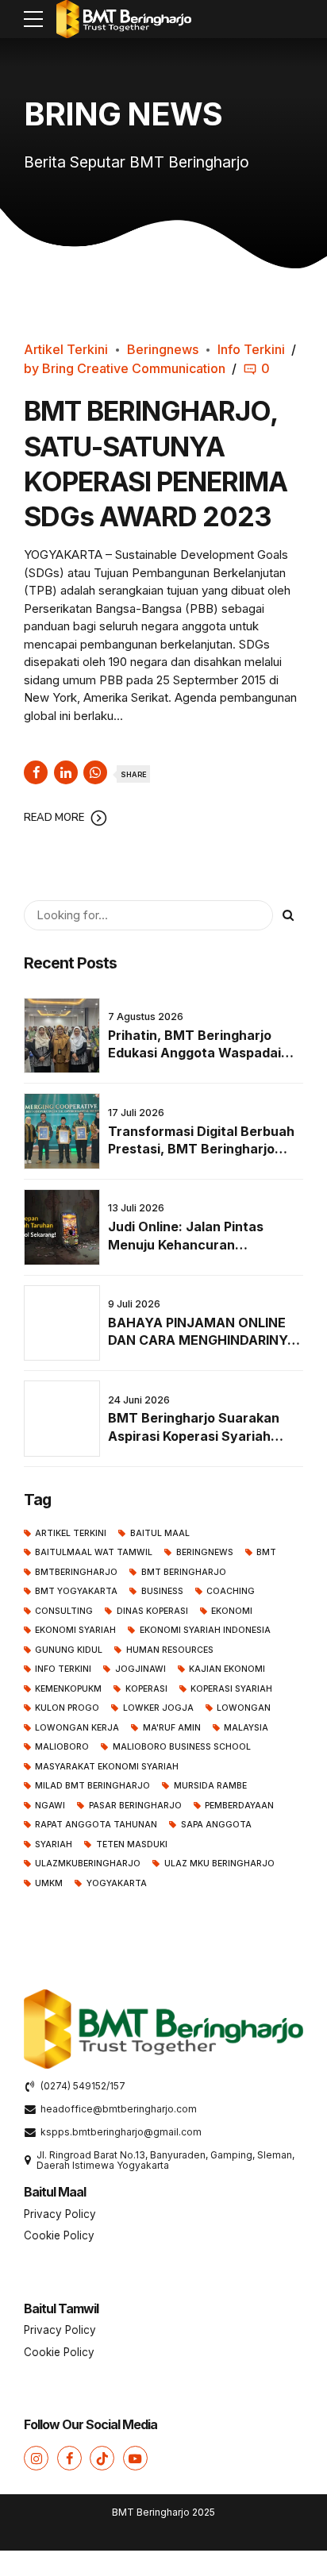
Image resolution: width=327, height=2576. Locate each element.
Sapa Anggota (216, 1825)
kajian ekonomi (227, 1669)
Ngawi (50, 1806)
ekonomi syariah (75, 1630)
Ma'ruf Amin (171, 1728)
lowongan (244, 1708)
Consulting (64, 1611)
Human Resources (169, 1650)
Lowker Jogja (158, 1708)
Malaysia (246, 1728)
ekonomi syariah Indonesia (205, 1630)
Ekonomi (232, 1611)
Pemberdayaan (239, 1806)
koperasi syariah (231, 1689)
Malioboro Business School (181, 1747)
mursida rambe (210, 1786)
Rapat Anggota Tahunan (96, 1825)
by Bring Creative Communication (125, 368)
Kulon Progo (67, 1708)
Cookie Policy (59, 2235)
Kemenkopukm (68, 1689)
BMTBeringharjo (76, 1572)
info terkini (63, 1669)
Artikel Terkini (66, 349)
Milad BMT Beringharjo (92, 1786)
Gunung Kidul (69, 1650)
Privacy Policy (60, 2214)
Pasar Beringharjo (135, 1806)
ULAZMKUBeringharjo (88, 1864)
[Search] (288, 915)
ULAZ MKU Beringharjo (219, 1864)
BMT (266, 1552)
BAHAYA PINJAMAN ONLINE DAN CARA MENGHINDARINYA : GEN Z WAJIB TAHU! (202, 1340)
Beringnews (163, 349)
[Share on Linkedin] (66, 772)
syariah (54, 1844)
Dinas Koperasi (152, 1611)
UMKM (49, 1883)
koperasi (146, 1689)
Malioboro (62, 1747)
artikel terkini (71, 1533)
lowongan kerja (77, 1728)
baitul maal (160, 1533)
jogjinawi (140, 1669)
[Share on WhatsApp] (95, 772)
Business (162, 1591)
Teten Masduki (131, 1844)
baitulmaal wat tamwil (94, 1552)
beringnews (204, 1552)
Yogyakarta (116, 1883)
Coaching (231, 1591)
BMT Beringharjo (183, 1572)
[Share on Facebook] (36, 772)
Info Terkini (251, 349)
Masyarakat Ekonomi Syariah (107, 1767)
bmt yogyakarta (76, 1591)
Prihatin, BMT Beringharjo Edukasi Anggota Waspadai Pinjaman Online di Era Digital (200, 1053)
